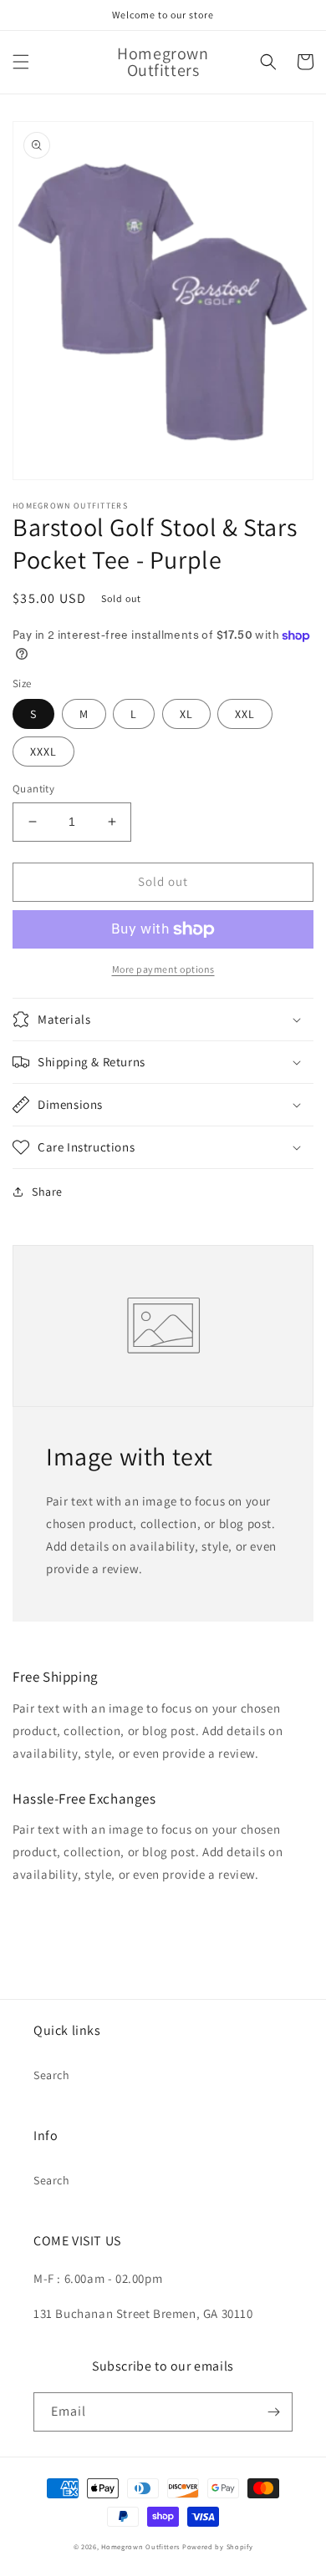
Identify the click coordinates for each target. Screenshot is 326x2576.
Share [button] (47, 1192)
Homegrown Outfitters (140, 2546)
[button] (21, 62)
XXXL (43, 752)
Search (52, 2075)
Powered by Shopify (218, 2546)
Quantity (33, 789)
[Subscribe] (273, 2412)
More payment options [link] (163, 969)
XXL (245, 714)
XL (186, 714)
